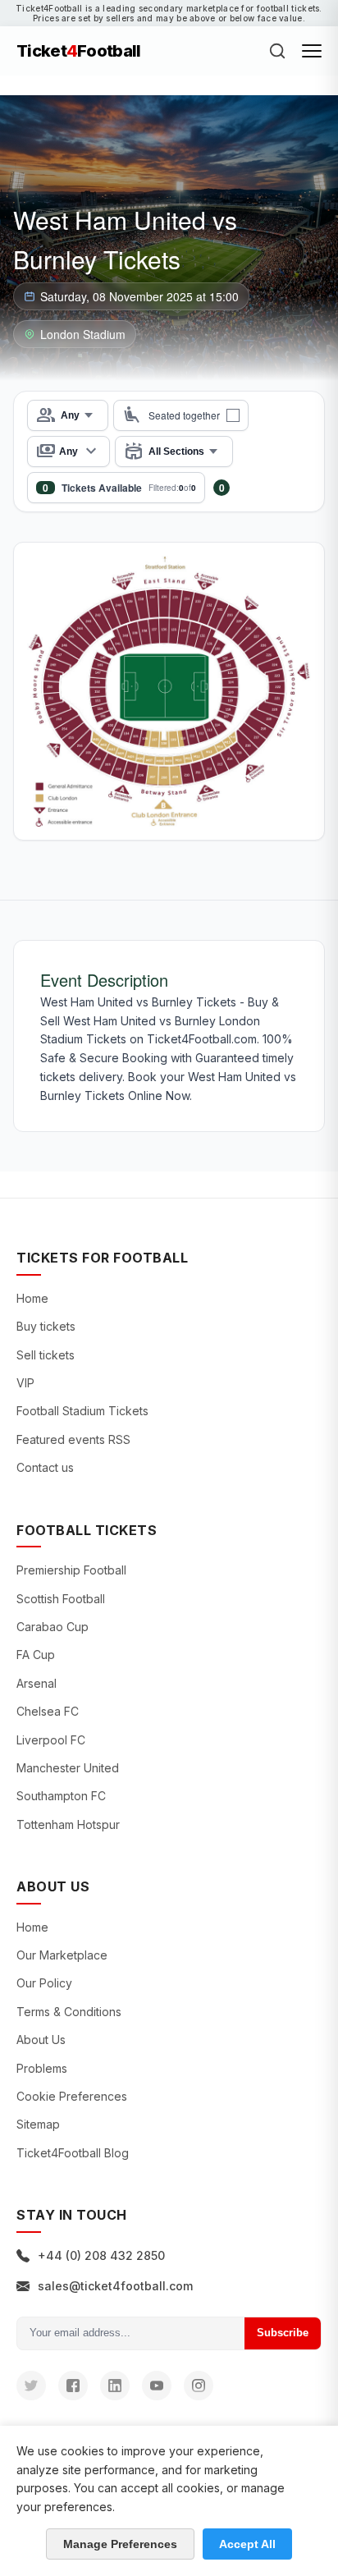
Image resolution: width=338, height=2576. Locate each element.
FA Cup (36, 1655)
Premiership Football (71, 1570)
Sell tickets (46, 1355)
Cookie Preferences (72, 2096)
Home (32, 1298)
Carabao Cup (53, 1627)
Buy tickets (46, 1326)
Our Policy (44, 1983)
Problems (42, 2068)
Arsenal (37, 1683)
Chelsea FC (48, 1711)
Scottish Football (61, 1599)
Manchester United (68, 1768)
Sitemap (38, 2124)
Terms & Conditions (69, 2012)
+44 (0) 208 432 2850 (101, 2255)
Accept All (247, 2544)
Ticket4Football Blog (73, 2153)
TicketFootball (79, 51)
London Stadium (83, 334)
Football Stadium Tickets (82, 1411)
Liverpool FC (51, 1740)
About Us (41, 2040)
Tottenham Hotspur (68, 1824)
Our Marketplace (62, 1955)
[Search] (277, 51)
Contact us (45, 1467)
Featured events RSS (73, 1439)
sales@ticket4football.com (115, 2286)
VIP (25, 1383)
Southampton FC (61, 1796)
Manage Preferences (120, 2544)
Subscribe (283, 2333)
